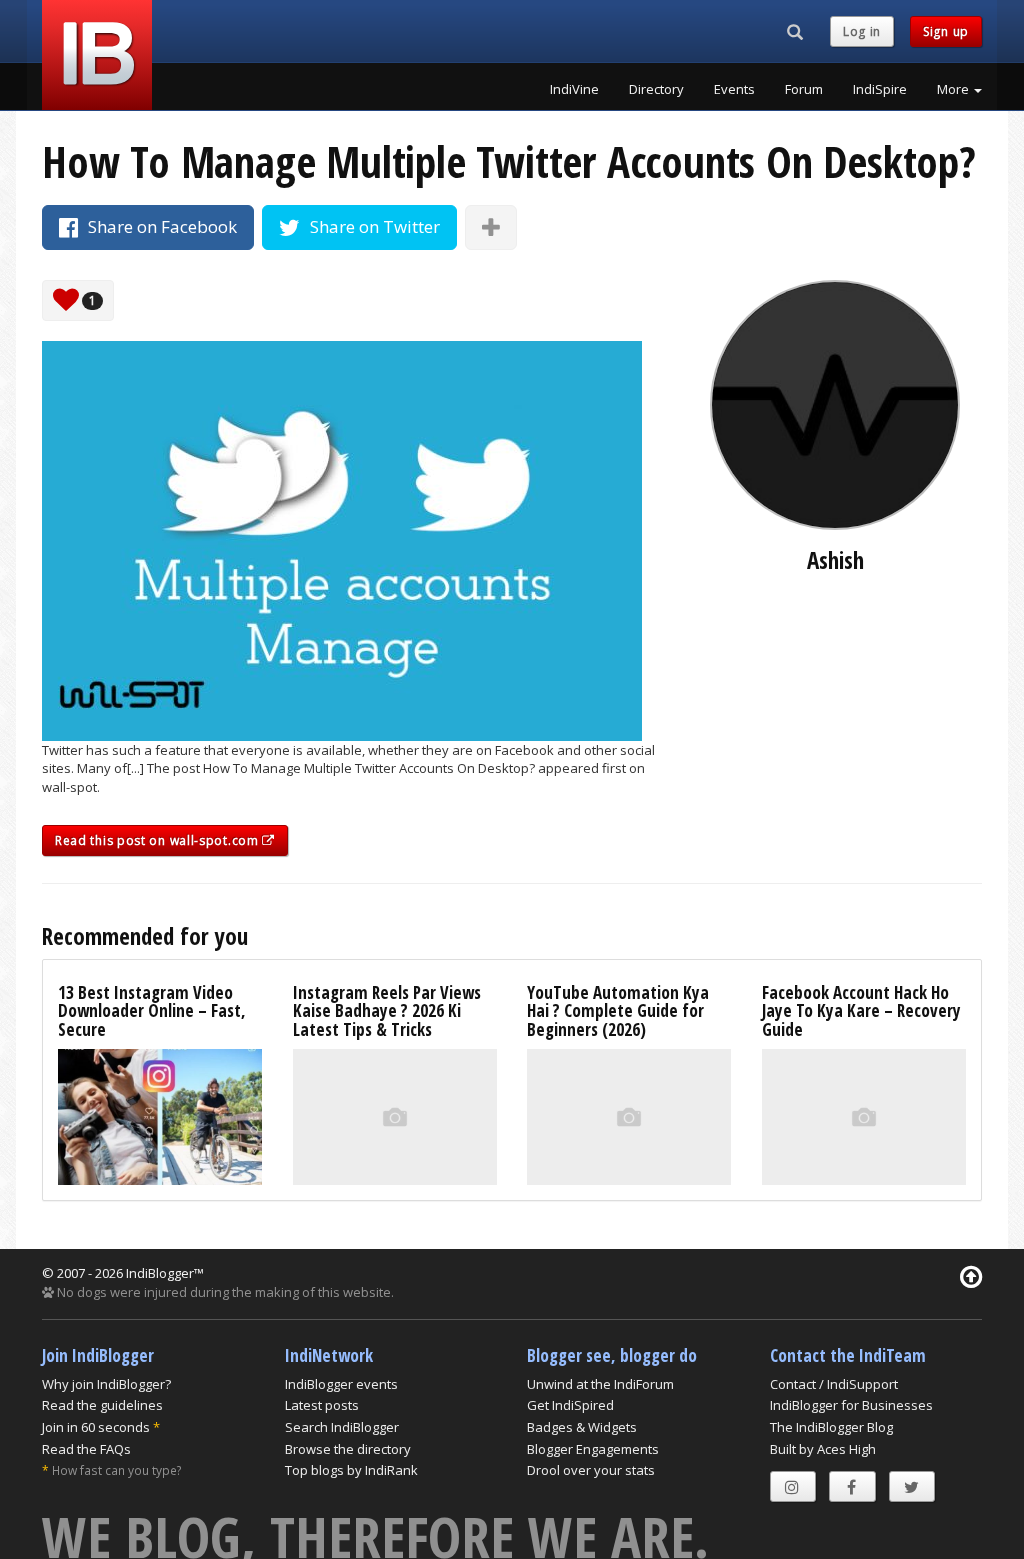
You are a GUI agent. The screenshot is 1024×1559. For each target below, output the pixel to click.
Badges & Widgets (582, 1427)
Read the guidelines (102, 1405)
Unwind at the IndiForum (600, 1384)
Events (734, 89)
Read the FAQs (86, 1449)
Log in (862, 31)
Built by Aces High (823, 1449)
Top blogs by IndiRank (351, 1470)
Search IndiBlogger (342, 1427)
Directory (656, 89)
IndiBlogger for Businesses (851, 1405)
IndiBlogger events (341, 1384)
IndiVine (574, 89)
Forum (804, 89)
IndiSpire (880, 89)
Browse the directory (348, 1449)
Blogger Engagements (593, 1449)
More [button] (954, 89)
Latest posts (322, 1405)
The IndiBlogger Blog (831, 1427)
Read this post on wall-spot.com (158, 840)
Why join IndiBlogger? (106, 1384)
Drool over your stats (591, 1470)
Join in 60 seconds (96, 1427)
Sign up (946, 31)
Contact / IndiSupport (834, 1384)
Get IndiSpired (570, 1405)
